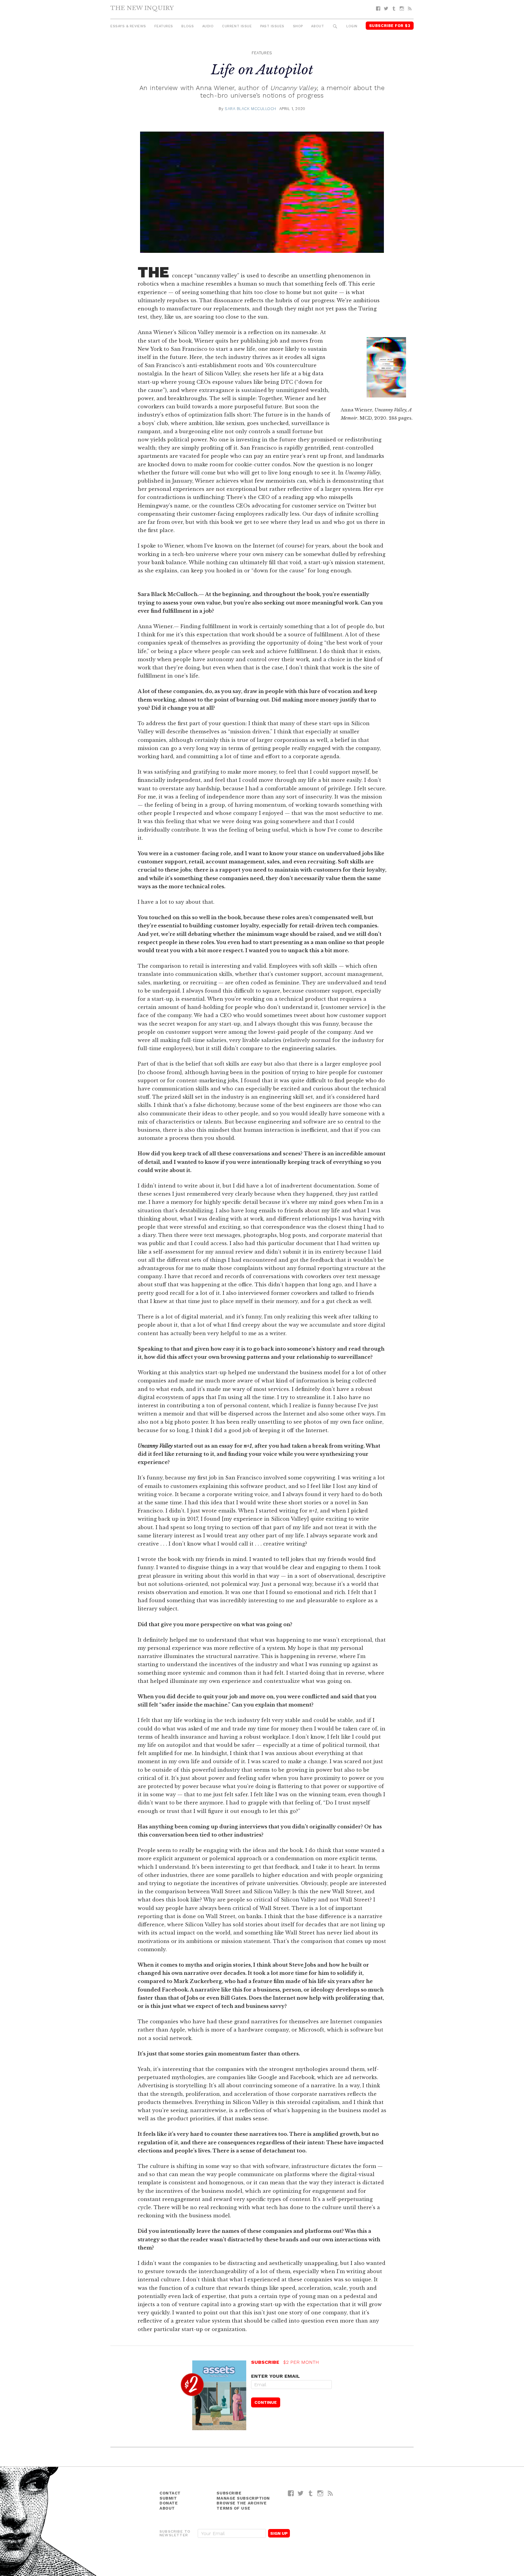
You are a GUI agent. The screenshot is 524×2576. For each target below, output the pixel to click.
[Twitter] (386, 9)
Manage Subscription (243, 2498)
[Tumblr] (394, 9)
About (317, 26)
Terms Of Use (233, 2508)
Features (164, 26)
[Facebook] (378, 9)
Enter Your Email (275, 2376)
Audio (208, 26)
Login (352, 26)
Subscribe (229, 2493)
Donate (169, 2503)
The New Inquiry (142, 8)
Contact (170, 2493)
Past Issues (272, 26)
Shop (298, 26)
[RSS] (410, 9)
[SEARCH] (335, 27)
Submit (168, 2498)
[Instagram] (402, 9)
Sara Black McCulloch (250, 109)
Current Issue (237, 26)
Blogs (188, 26)
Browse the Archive (242, 2503)
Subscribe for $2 (390, 26)
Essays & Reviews (128, 26)
